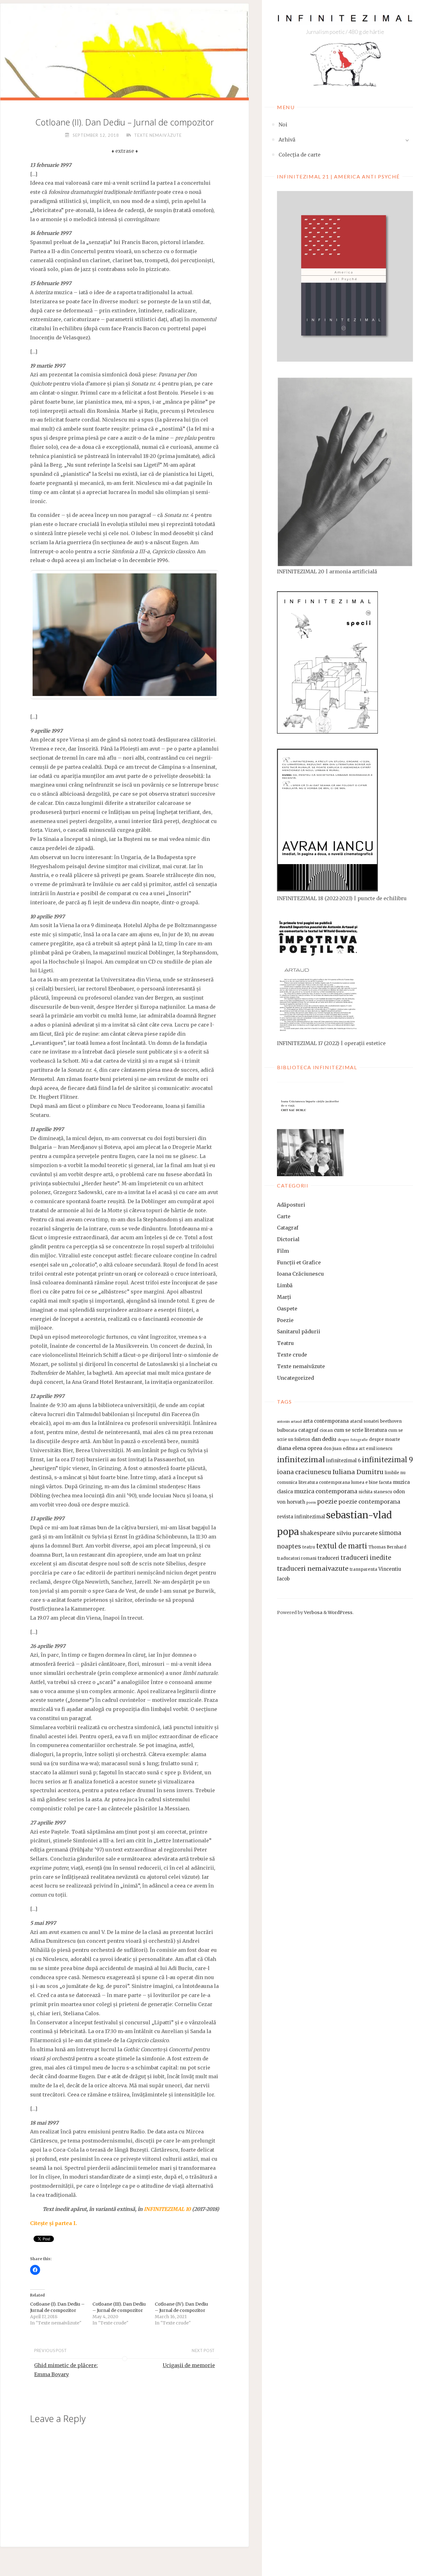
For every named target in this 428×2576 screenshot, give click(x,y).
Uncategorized (295, 1378)
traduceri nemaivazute (313, 1568)
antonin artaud (289, 1422)
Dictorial (288, 1239)
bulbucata (287, 1430)
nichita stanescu (375, 1492)
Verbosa (313, 1612)
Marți (284, 1297)
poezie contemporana (369, 1502)
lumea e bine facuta (371, 1482)
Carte (284, 1216)
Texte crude (292, 1355)
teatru (309, 1547)
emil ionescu (379, 1449)
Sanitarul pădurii (299, 1331)
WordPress (340, 1612)
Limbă (285, 1285)
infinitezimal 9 (387, 1460)
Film (283, 1251)
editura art (354, 1449)
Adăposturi (291, 1205)
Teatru (285, 1343)
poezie (327, 1502)
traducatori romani (297, 1558)
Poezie (285, 1320)
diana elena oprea (300, 1448)
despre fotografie (353, 1440)
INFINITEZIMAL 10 (167, 2209)
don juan (332, 1449)
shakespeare (318, 1533)
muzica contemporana (326, 1491)
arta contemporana (326, 1421)
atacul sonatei (364, 1421)
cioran (326, 1430)
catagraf (308, 1430)
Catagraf (288, 1228)
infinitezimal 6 (343, 1461)
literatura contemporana (324, 1482)
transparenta (363, 1569)
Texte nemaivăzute (301, 1366)
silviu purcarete (357, 1533)
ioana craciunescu (304, 1472)
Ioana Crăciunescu (300, 1274)
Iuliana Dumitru (358, 1472)
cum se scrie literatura (360, 1430)
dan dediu (324, 1439)
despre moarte (385, 1439)
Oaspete (287, 1309)
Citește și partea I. (53, 2223)
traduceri (329, 1558)
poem (311, 1503)
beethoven (391, 1421)
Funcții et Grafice (299, 1262)
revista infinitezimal (301, 1517)
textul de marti (342, 1546)
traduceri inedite (366, 1558)
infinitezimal (301, 1460)
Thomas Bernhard (387, 1547)
